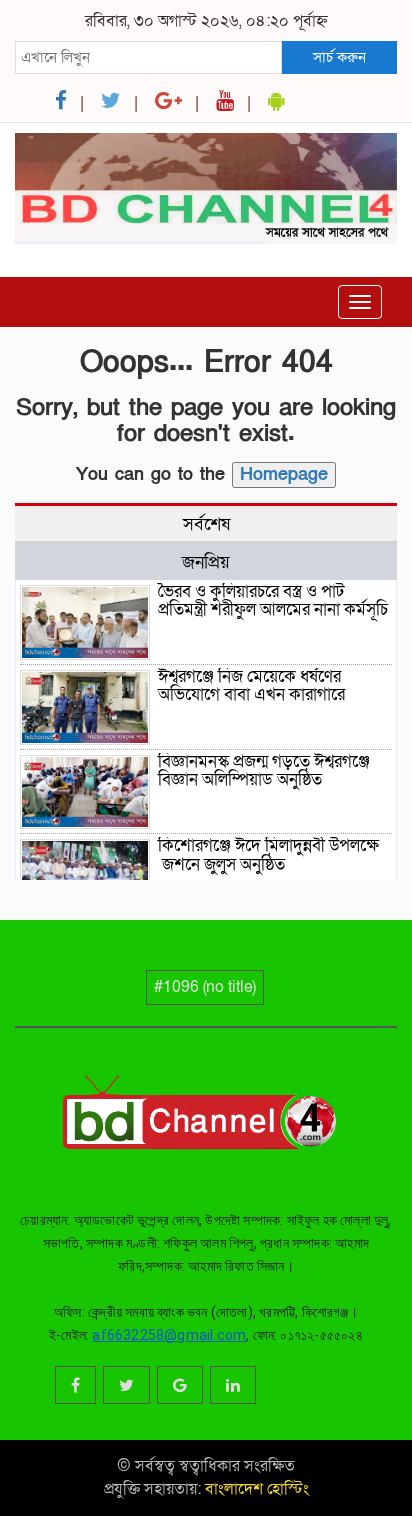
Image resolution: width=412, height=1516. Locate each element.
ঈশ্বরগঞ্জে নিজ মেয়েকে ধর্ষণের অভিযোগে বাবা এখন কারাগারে (251, 686)
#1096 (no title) (205, 987)
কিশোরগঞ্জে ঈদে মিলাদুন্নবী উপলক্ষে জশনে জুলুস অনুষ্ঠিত (268, 855)
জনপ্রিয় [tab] (206, 562)
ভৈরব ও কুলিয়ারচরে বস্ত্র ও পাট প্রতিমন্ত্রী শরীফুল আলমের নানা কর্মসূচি (273, 601)
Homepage (284, 474)
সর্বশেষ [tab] (206, 524)
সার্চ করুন (339, 57)
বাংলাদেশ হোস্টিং (255, 1489)
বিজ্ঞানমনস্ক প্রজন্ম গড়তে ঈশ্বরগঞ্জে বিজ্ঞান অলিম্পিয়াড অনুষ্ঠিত (264, 771)
